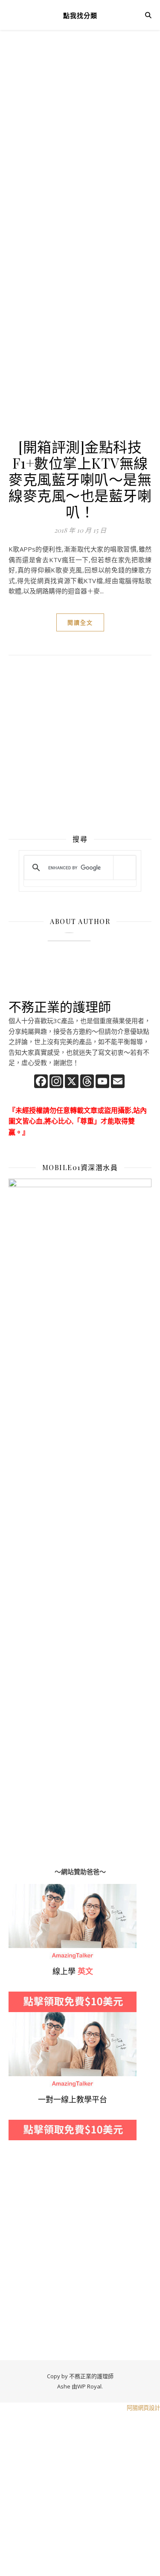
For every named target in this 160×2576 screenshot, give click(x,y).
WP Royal (89, 2386)
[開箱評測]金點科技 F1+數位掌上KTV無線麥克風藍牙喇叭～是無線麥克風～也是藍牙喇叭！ (80, 479)
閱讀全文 (80, 622)
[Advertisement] (80, 131)
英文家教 (21, 1889)
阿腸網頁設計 (143, 2408)
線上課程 (21, 2017)
